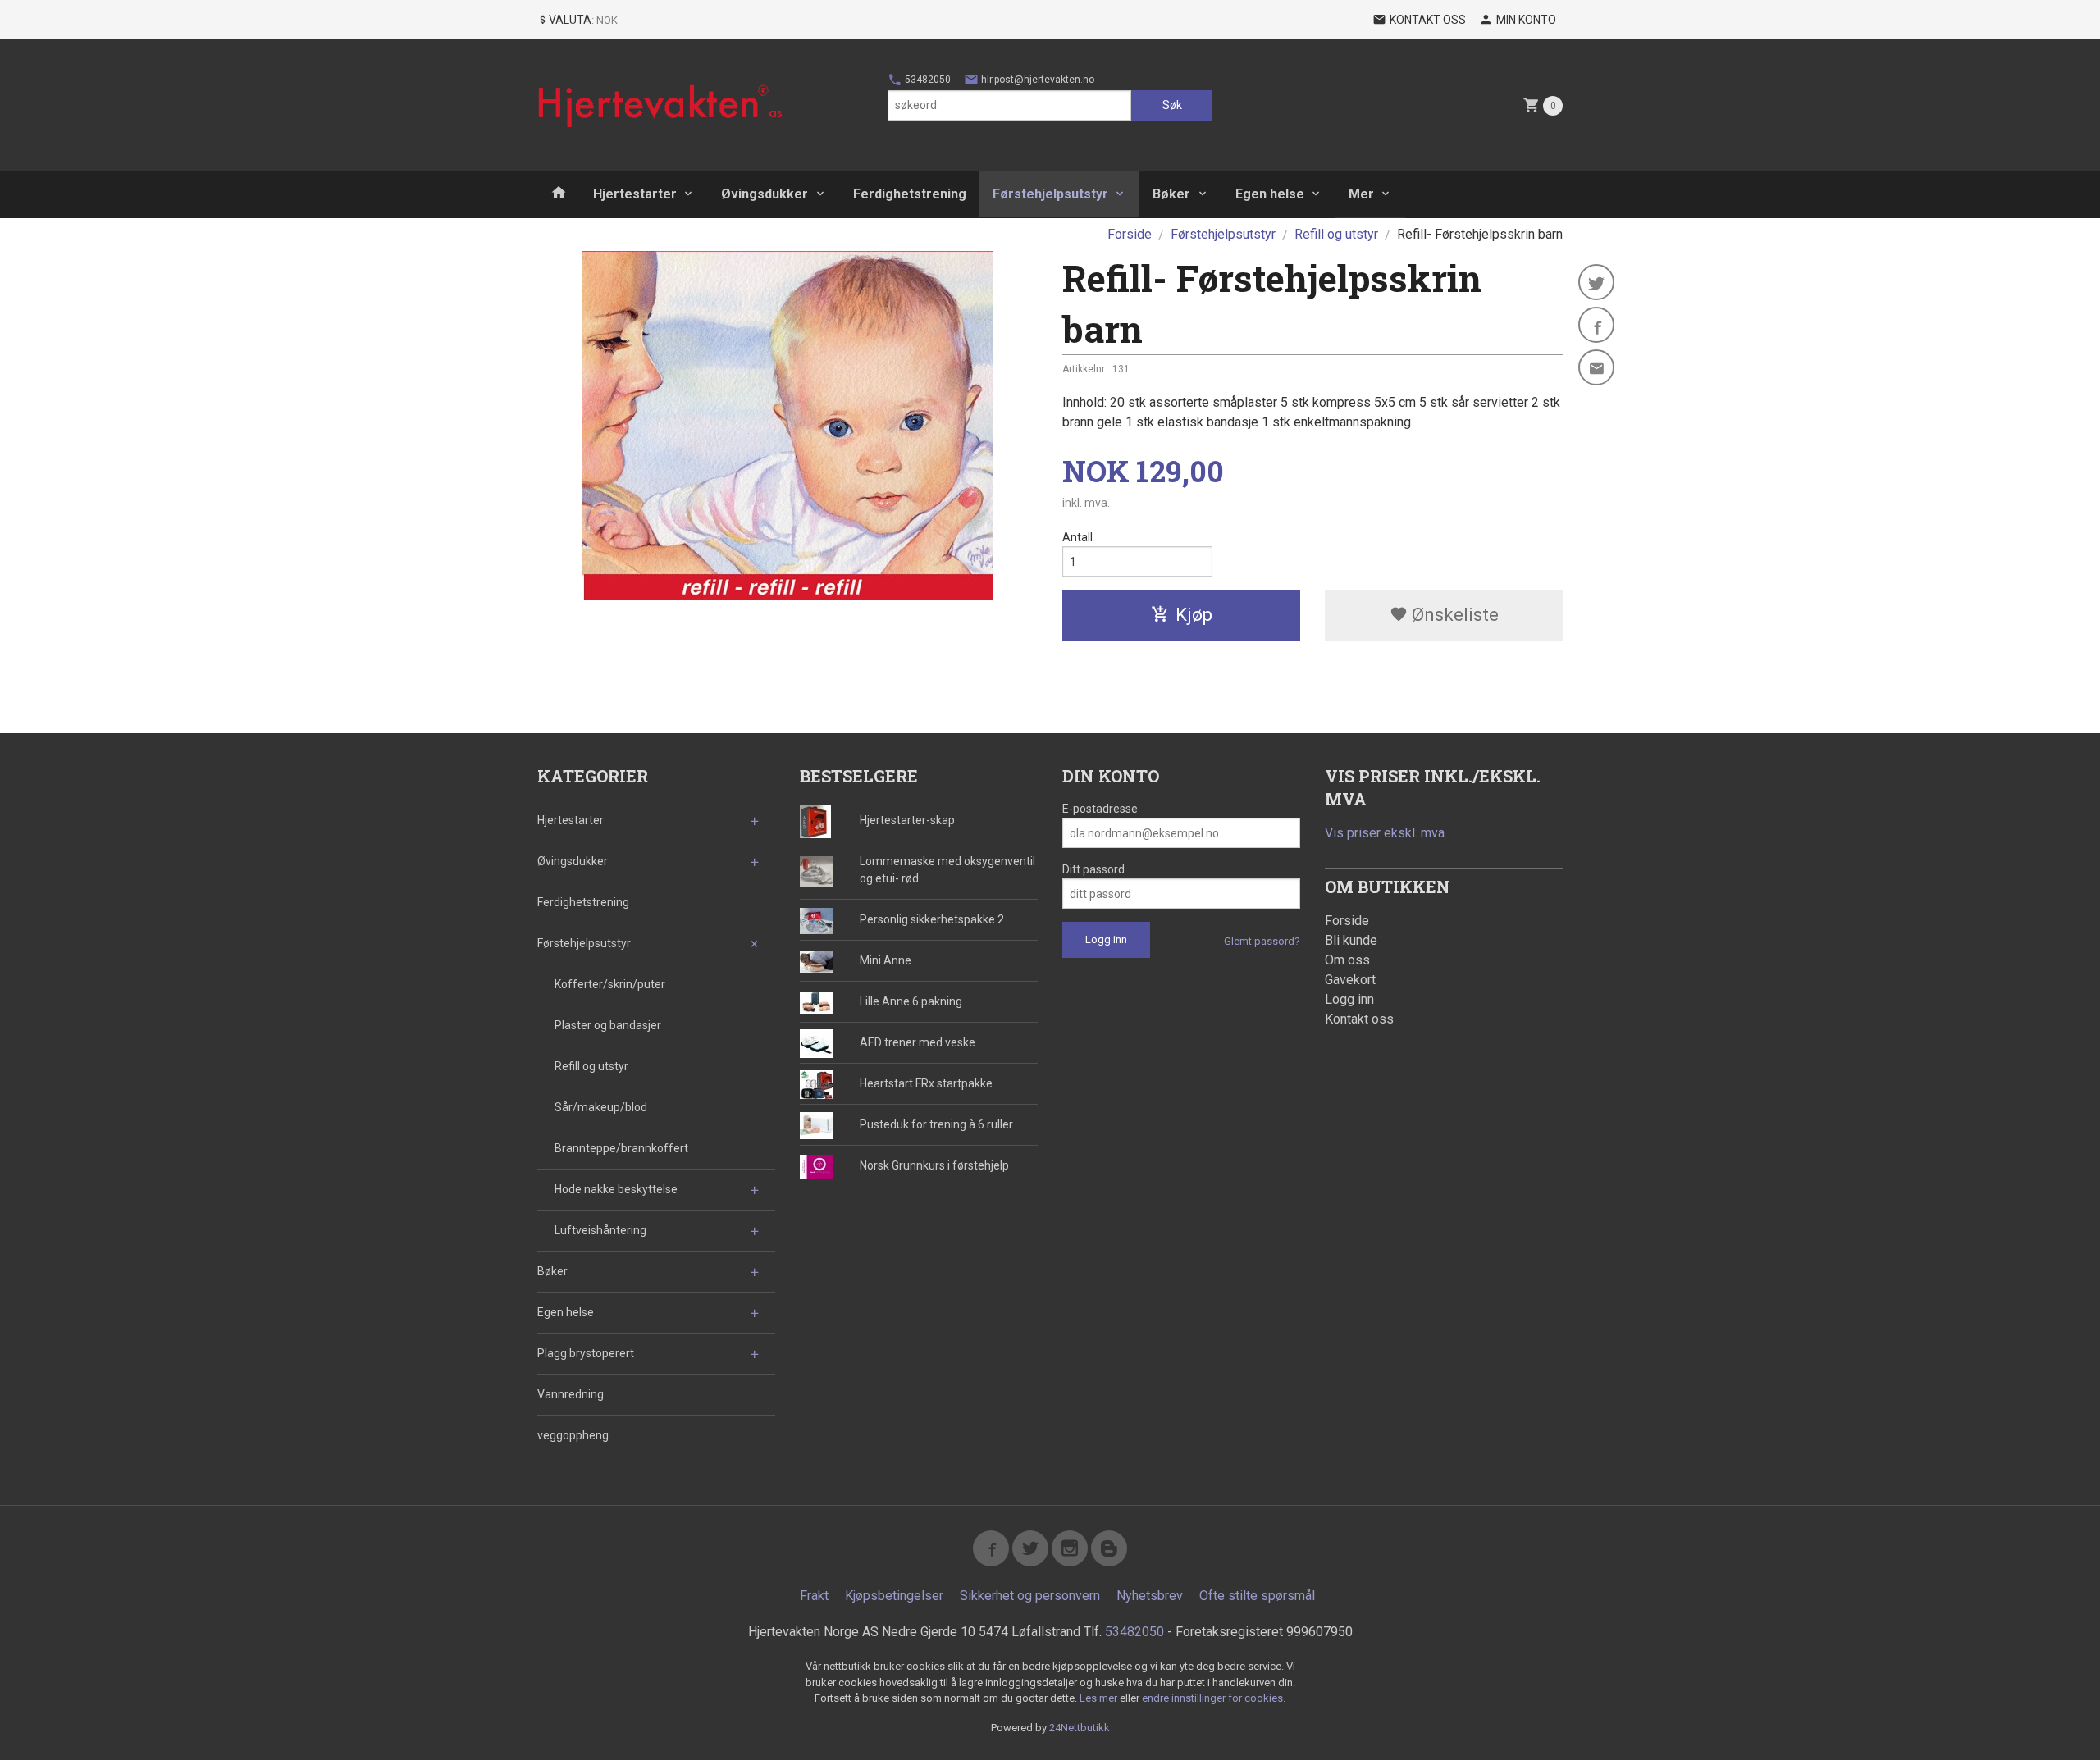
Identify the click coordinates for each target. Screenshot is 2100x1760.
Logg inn (1349, 999)
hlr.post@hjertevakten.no (1036, 80)
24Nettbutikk (1080, 1728)
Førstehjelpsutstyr (1050, 194)
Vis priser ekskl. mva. (1386, 833)
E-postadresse (1100, 809)
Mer (1361, 194)
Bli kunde (1351, 940)
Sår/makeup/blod (601, 1107)
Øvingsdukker (765, 194)
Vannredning (571, 1394)
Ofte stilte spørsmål (1257, 1596)
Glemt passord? (1262, 941)
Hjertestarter (635, 194)
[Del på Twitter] (1596, 282)
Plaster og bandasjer (608, 1025)
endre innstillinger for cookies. (1214, 1698)
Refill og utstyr (591, 1066)
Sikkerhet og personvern (1030, 1596)
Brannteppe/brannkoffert (621, 1148)
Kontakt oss (1359, 1019)
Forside (1130, 234)
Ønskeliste (1453, 615)
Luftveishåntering (600, 1230)
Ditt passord (1093, 869)
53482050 (927, 80)
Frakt (814, 1596)
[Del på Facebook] (1596, 325)
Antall (1077, 537)
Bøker (1171, 194)
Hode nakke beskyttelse (616, 1189)
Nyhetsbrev (1150, 1596)
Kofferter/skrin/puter (610, 984)
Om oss (1347, 960)
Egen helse (1270, 194)
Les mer (1100, 1698)
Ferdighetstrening (910, 194)
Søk (1172, 105)
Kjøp (1194, 615)
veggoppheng (573, 1435)
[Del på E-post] (1596, 367)
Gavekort (1350, 980)
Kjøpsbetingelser (894, 1596)
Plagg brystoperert (586, 1353)
